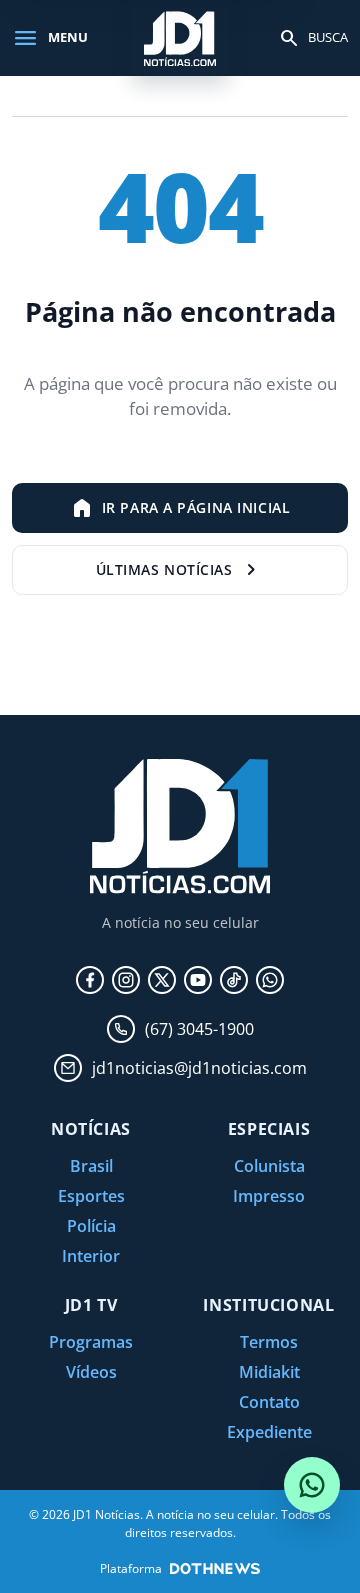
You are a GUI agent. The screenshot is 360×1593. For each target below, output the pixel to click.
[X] (162, 980)
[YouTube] (198, 980)
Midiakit (269, 1372)
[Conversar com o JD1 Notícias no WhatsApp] (312, 1485)
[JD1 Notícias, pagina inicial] (180, 37)
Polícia (91, 1226)
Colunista (269, 1166)
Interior (91, 1256)
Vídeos (91, 1372)
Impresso (269, 1196)
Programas (91, 1342)
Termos (269, 1342)
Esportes (91, 1196)
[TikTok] (234, 980)
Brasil (91, 1166)
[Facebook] (90, 980)
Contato (269, 1402)
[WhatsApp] (270, 980)
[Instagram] (126, 980)
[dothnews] (215, 1568)
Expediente (269, 1432)
